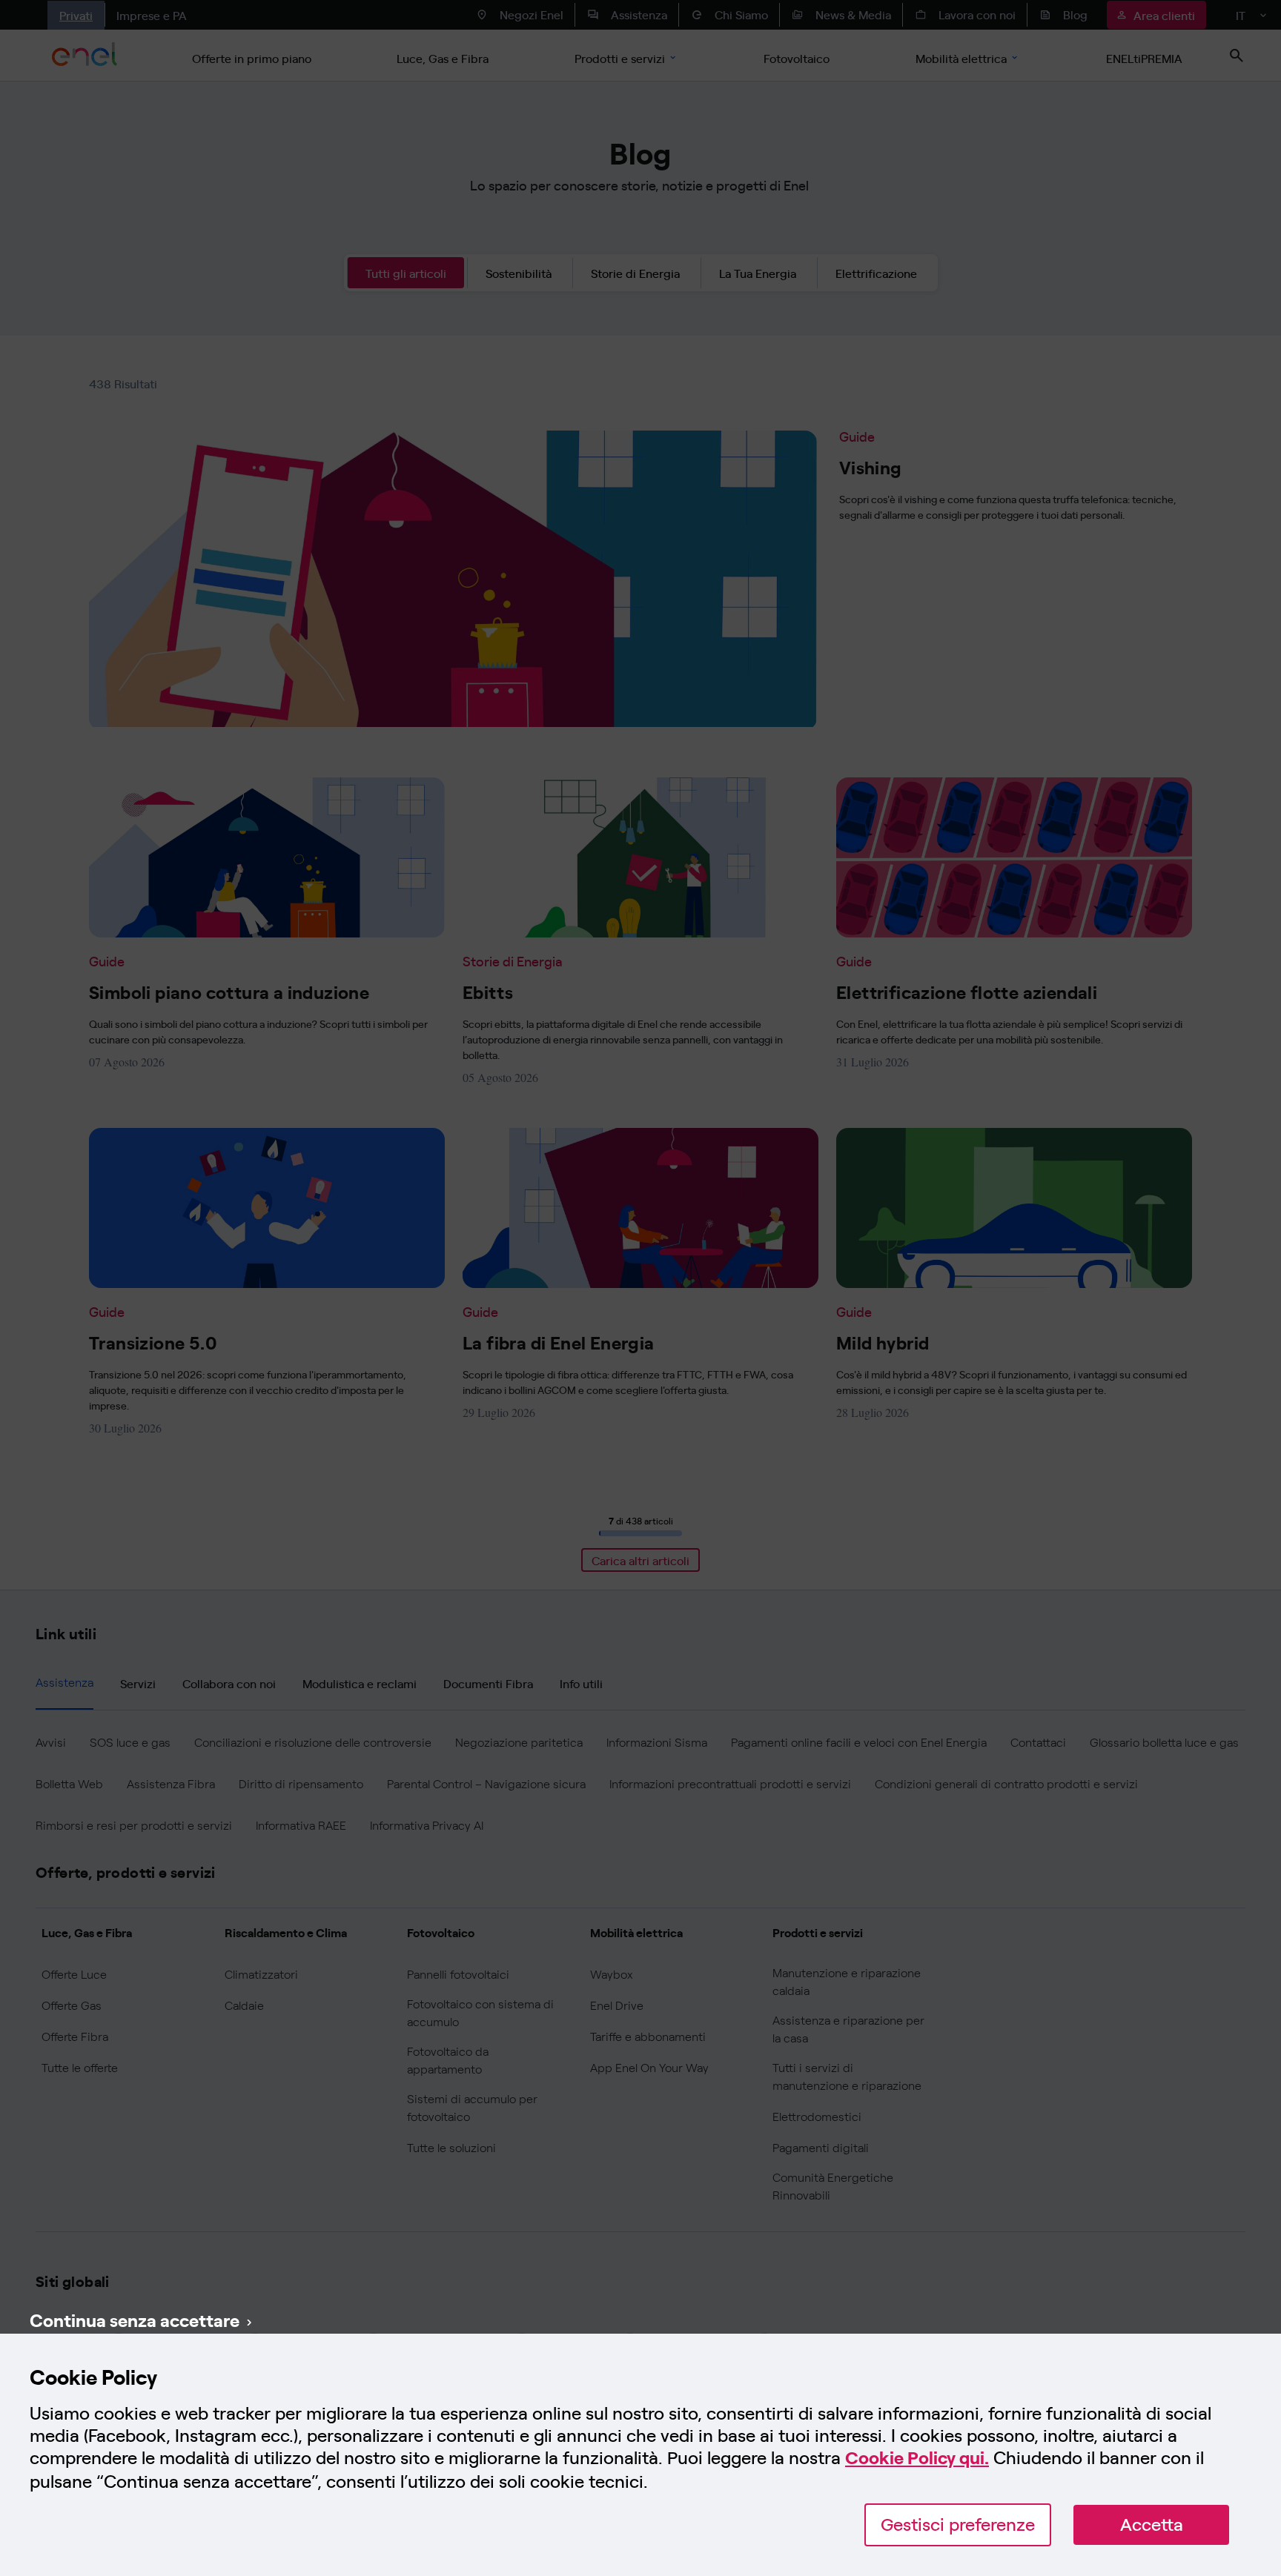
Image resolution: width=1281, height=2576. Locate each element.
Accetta (1152, 2524)
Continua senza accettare (135, 2320)
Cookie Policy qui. (917, 2458)
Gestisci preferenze (958, 2524)
